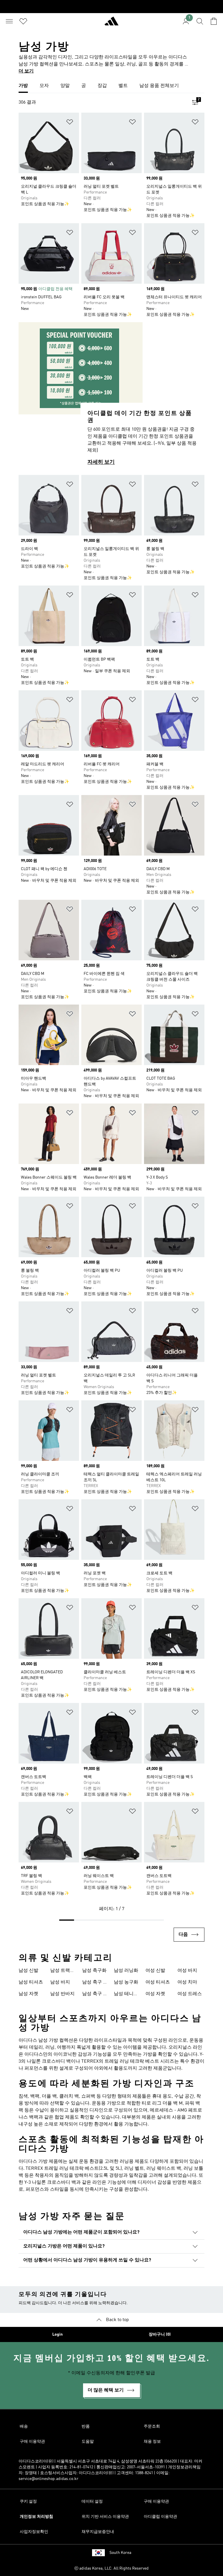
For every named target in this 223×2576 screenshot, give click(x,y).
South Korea (120, 2553)
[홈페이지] (111, 24)
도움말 (88, 2442)
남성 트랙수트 (62, 1971)
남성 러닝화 (126, 1971)
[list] (111, 86)
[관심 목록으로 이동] (23, 21)
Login (57, 2334)
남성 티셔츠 (31, 1982)
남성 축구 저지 (95, 1995)
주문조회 (152, 2426)
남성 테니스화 (126, 1995)
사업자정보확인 (34, 2532)
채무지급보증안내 (98, 2532)
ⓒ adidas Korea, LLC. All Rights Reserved (111, 2568)
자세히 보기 (101, 462)
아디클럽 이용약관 (160, 2517)
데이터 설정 (92, 2502)
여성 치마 (187, 1982)
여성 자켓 (155, 1994)
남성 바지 (60, 1982)
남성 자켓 (28, 1994)
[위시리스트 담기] (70, 123)
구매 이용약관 (32, 2442)
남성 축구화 (94, 1971)
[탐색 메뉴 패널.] (9, 21)
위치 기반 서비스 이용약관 (105, 2517)
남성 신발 (28, 1971)
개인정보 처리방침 (36, 2517)
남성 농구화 (126, 1982)
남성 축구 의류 (95, 1983)
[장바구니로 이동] (214, 21)
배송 (24, 2426)
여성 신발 (155, 1971)
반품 (86, 2426)
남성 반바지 (62, 1994)
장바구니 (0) (160, 2334)
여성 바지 (187, 1971)
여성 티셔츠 (158, 1982)
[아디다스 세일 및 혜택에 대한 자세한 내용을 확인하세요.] (111, 7)
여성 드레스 (190, 1994)
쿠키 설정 (28, 2502)
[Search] (200, 21)
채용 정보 (152, 2442)
